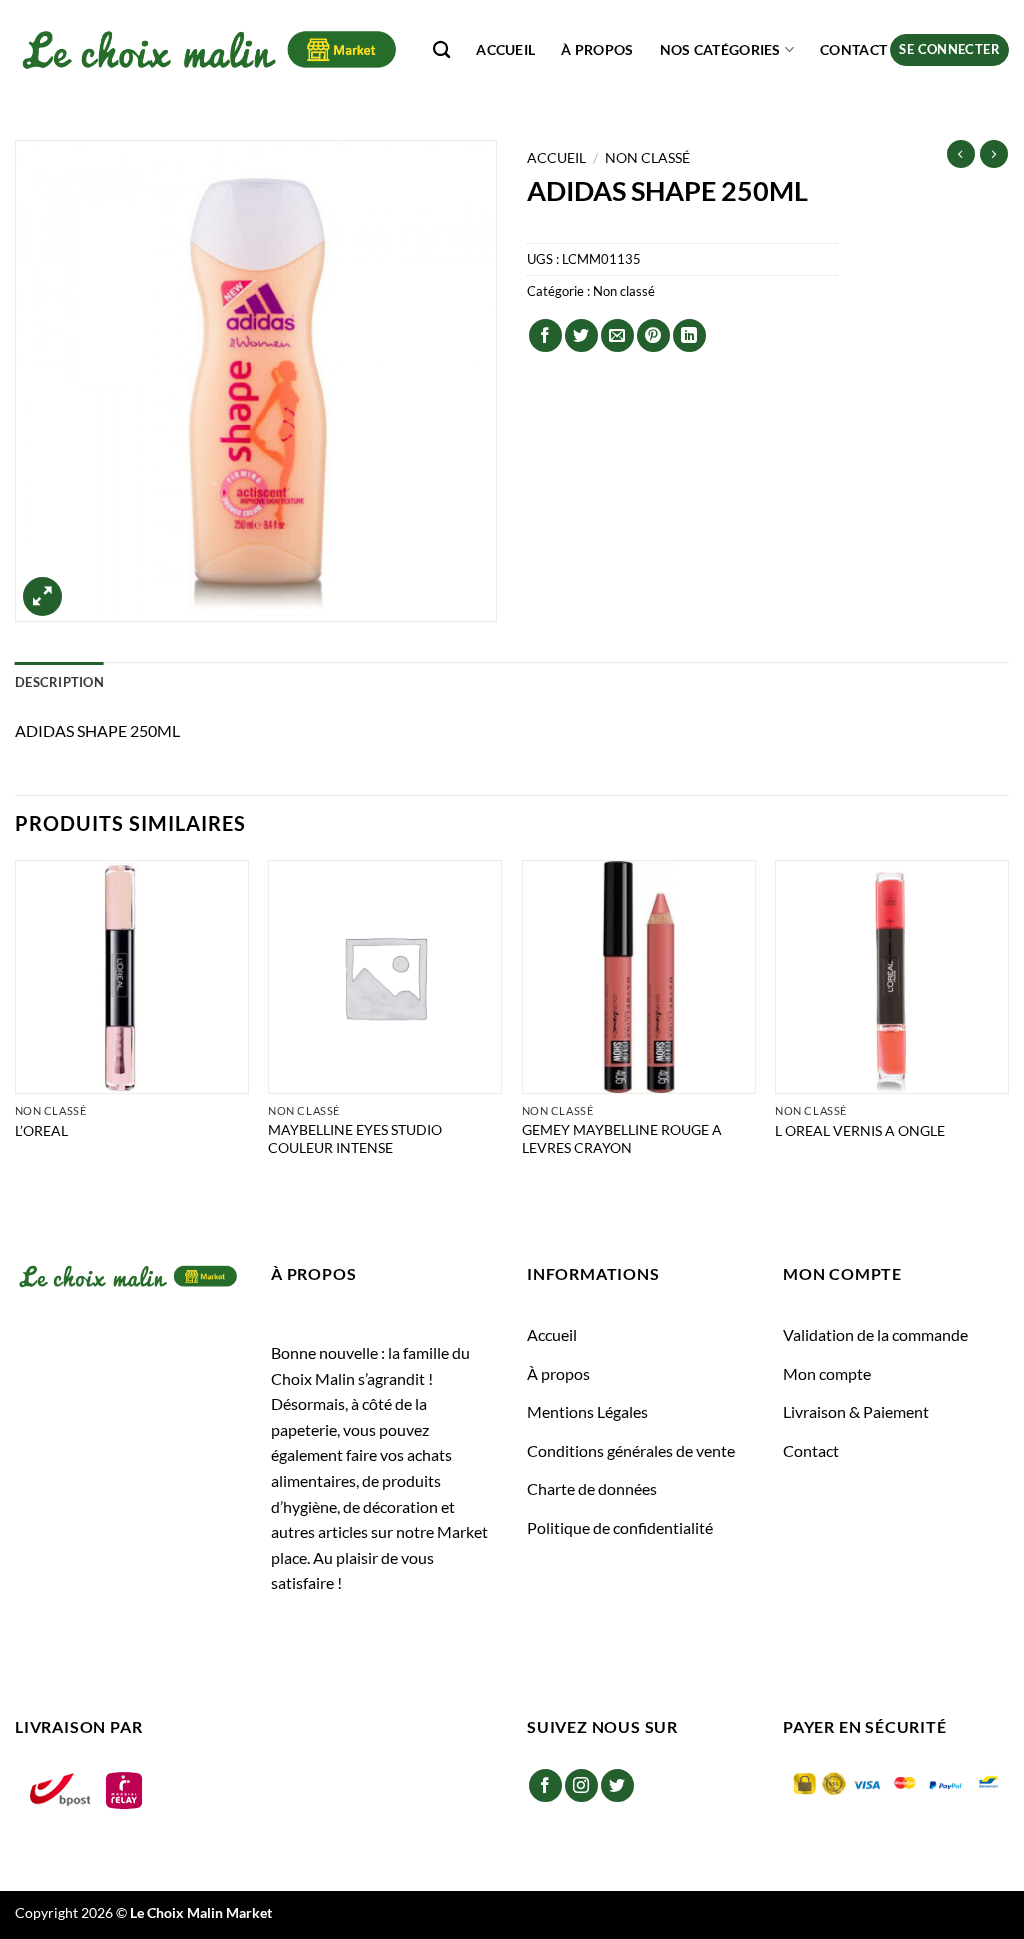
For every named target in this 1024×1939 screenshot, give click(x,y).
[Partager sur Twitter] (581, 335)
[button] (949, 50)
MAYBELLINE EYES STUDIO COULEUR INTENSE (355, 1139)
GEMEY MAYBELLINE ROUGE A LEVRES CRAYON (622, 1139)
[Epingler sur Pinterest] (653, 335)
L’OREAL (41, 1130)
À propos (597, 49)
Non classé (647, 158)
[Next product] (961, 154)
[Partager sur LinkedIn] (689, 335)
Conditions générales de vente (631, 1450)
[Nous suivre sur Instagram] (581, 1785)
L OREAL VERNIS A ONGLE (860, 1130)
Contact (853, 49)
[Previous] (16, 1028)
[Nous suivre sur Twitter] (617, 1785)
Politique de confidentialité (620, 1527)
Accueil (505, 49)
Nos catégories (720, 49)
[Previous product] (994, 154)
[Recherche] (441, 50)
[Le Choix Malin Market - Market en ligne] (209, 49)
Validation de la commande (875, 1334)
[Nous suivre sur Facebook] (545, 1785)
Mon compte (827, 1373)
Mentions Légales (587, 1411)
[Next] (1008, 1028)
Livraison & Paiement (856, 1411)
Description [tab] (59, 682)
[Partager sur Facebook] (545, 335)
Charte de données (592, 1488)
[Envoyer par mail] (617, 335)
